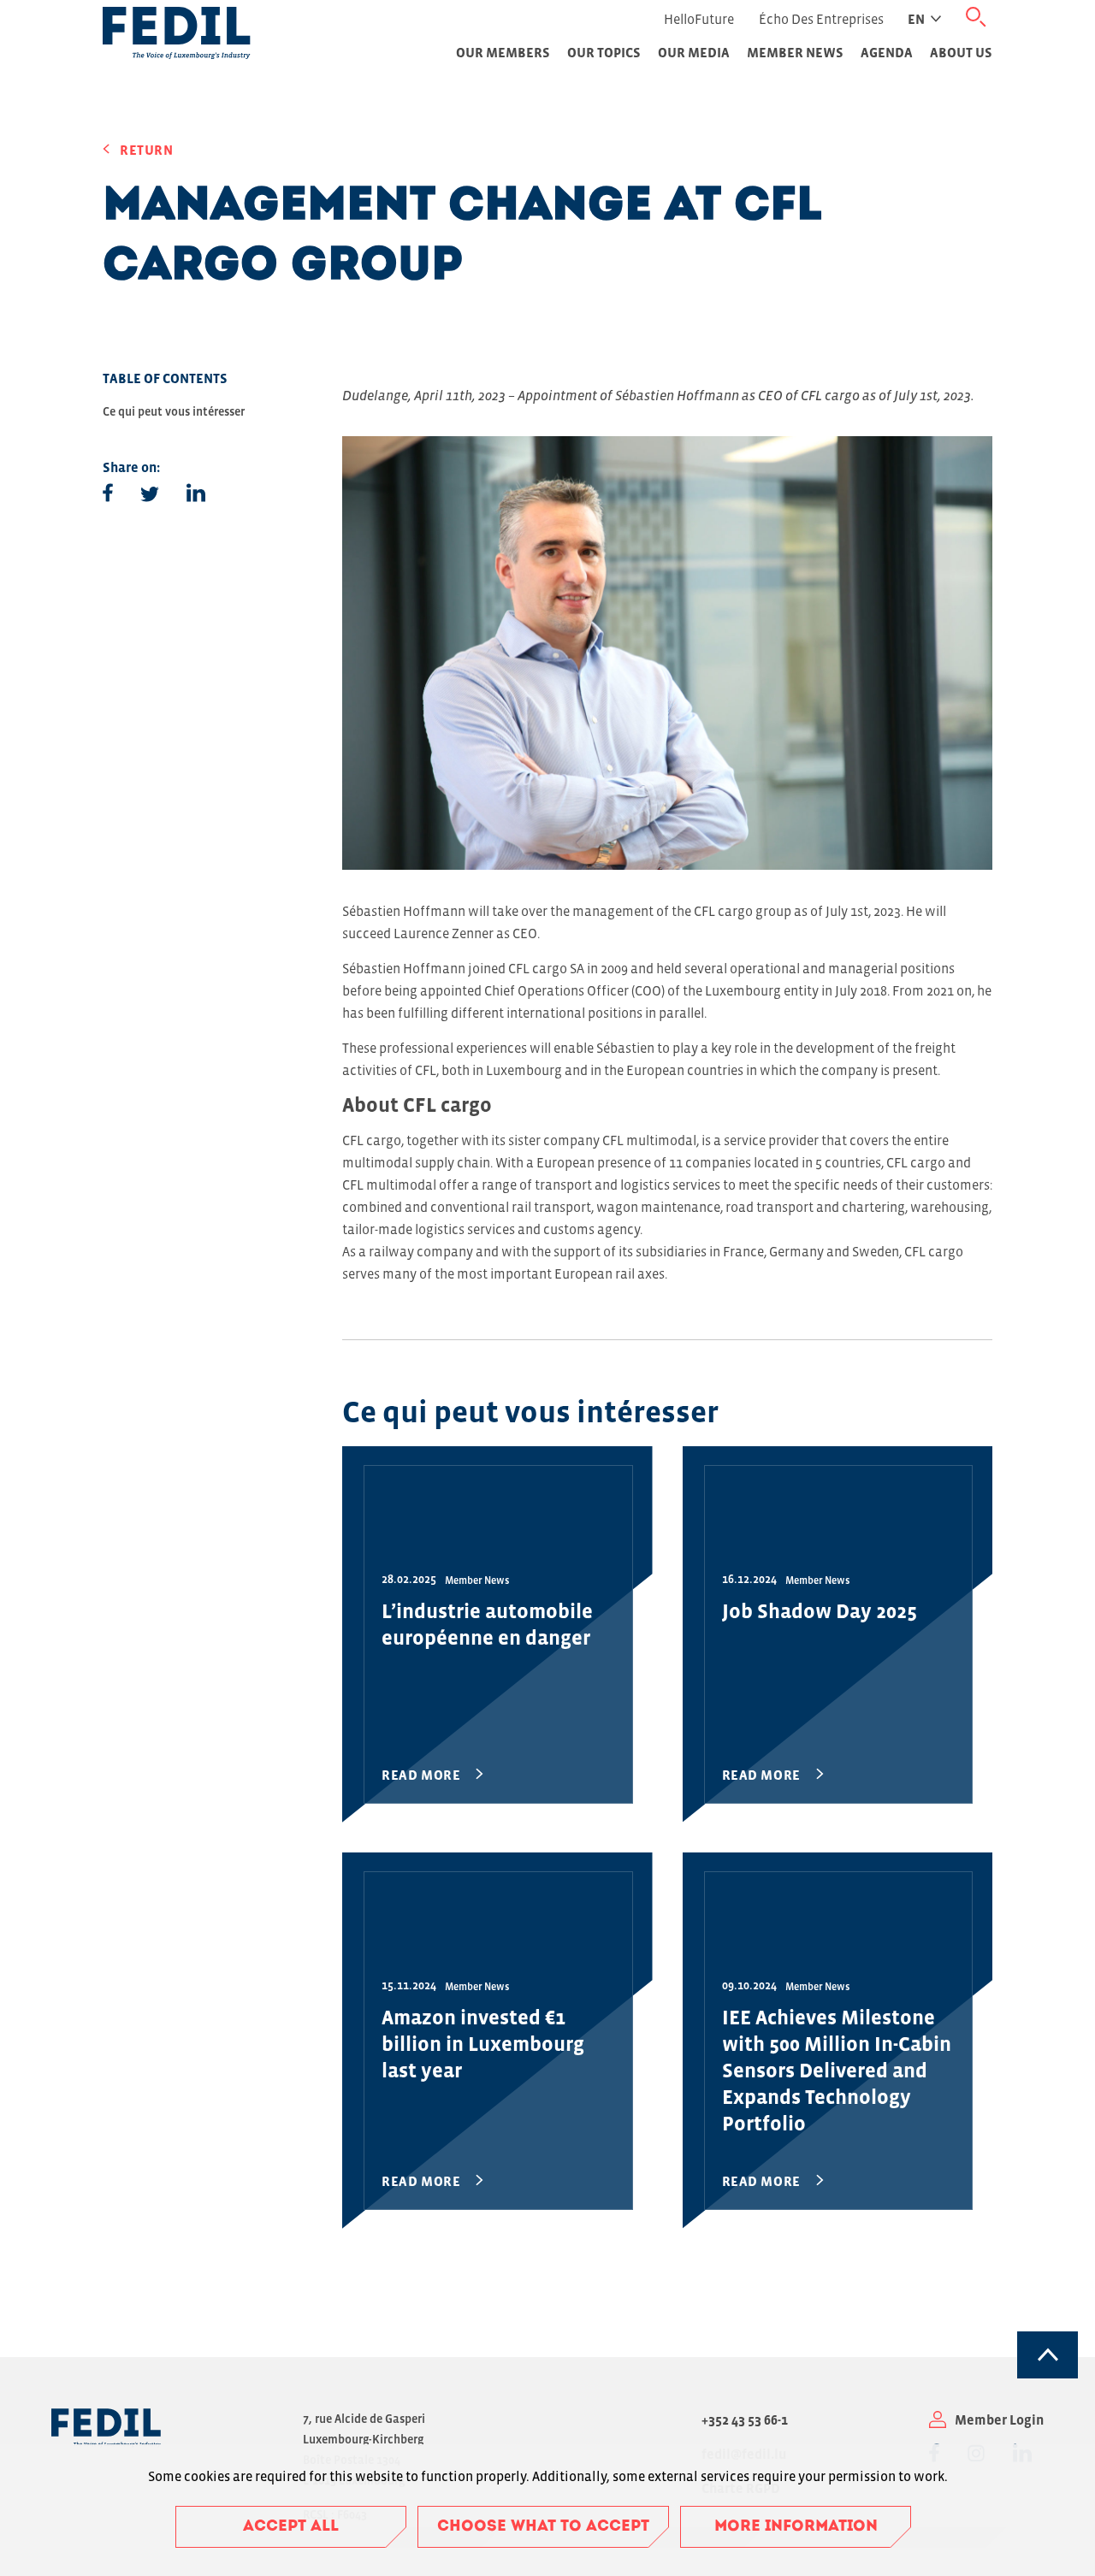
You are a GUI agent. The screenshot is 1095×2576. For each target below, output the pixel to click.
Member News (795, 52)
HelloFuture (699, 19)
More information (796, 2527)
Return (147, 150)
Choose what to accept (543, 2527)
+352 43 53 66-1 (745, 2419)
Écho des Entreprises (821, 19)
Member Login (999, 2419)
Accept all (291, 2527)
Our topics (604, 52)
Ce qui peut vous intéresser (174, 411)
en (916, 19)
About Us (961, 52)
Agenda (887, 52)
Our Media (694, 52)
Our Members (503, 52)
